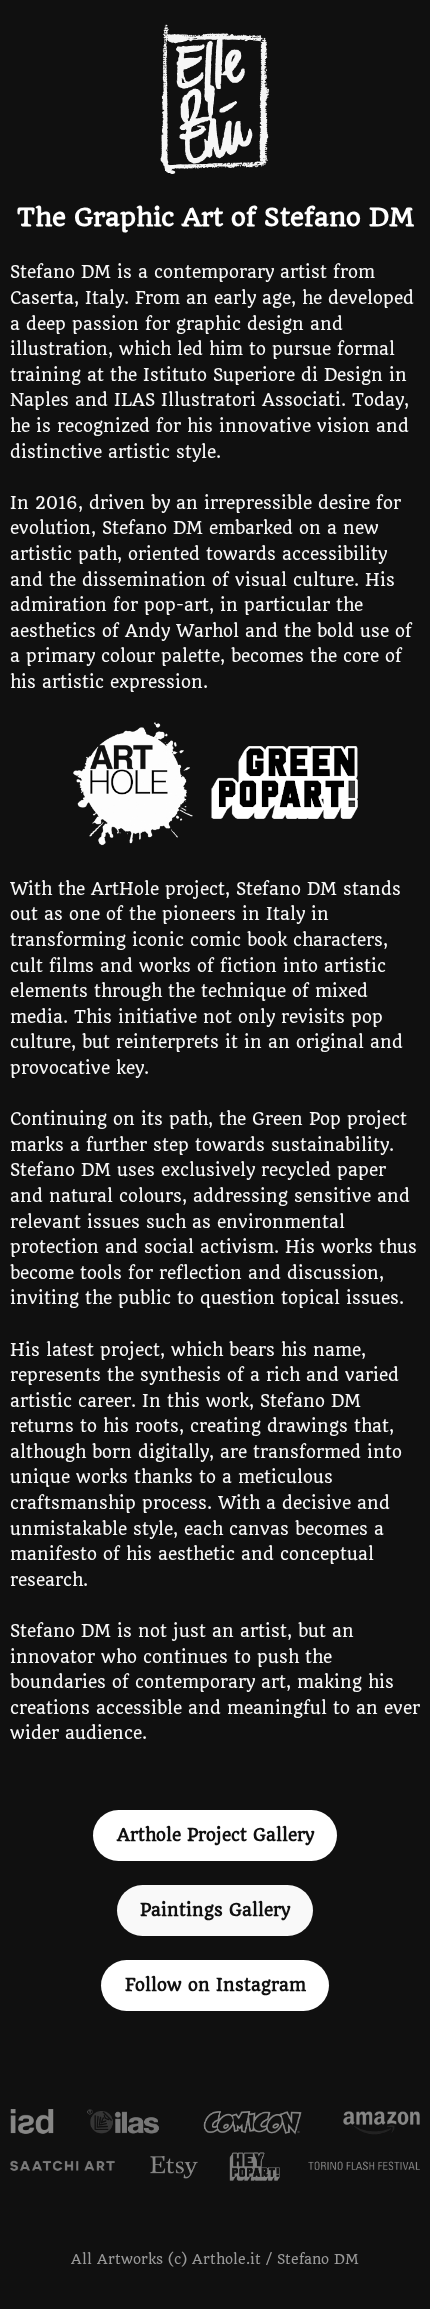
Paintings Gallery (215, 1910)
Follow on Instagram (215, 1985)
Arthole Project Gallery (215, 1835)
